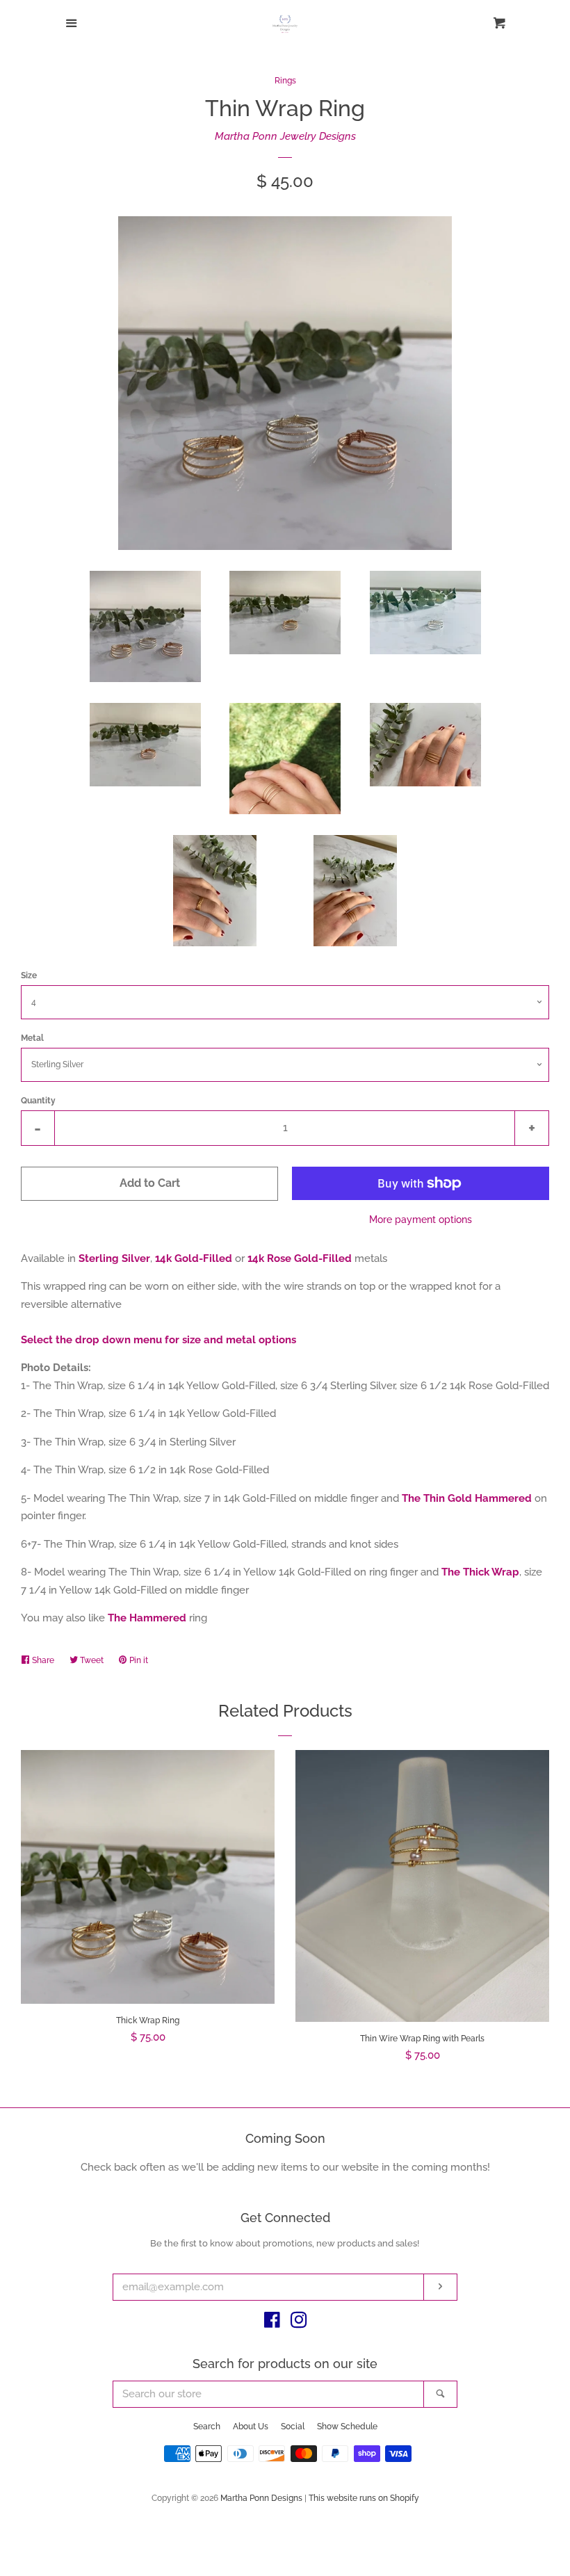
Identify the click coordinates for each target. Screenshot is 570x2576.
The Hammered (147, 1618)
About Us (251, 2427)
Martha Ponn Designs (261, 2498)
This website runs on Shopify (364, 2498)
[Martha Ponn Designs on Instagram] (299, 2323)
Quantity (38, 1101)
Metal (32, 1038)
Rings (285, 81)
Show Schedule (347, 2427)
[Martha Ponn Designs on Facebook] (272, 2323)
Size (29, 975)
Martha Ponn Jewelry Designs (285, 136)
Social (293, 2427)
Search (207, 2427)
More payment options (421, 1220)
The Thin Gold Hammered (467, 1498)
